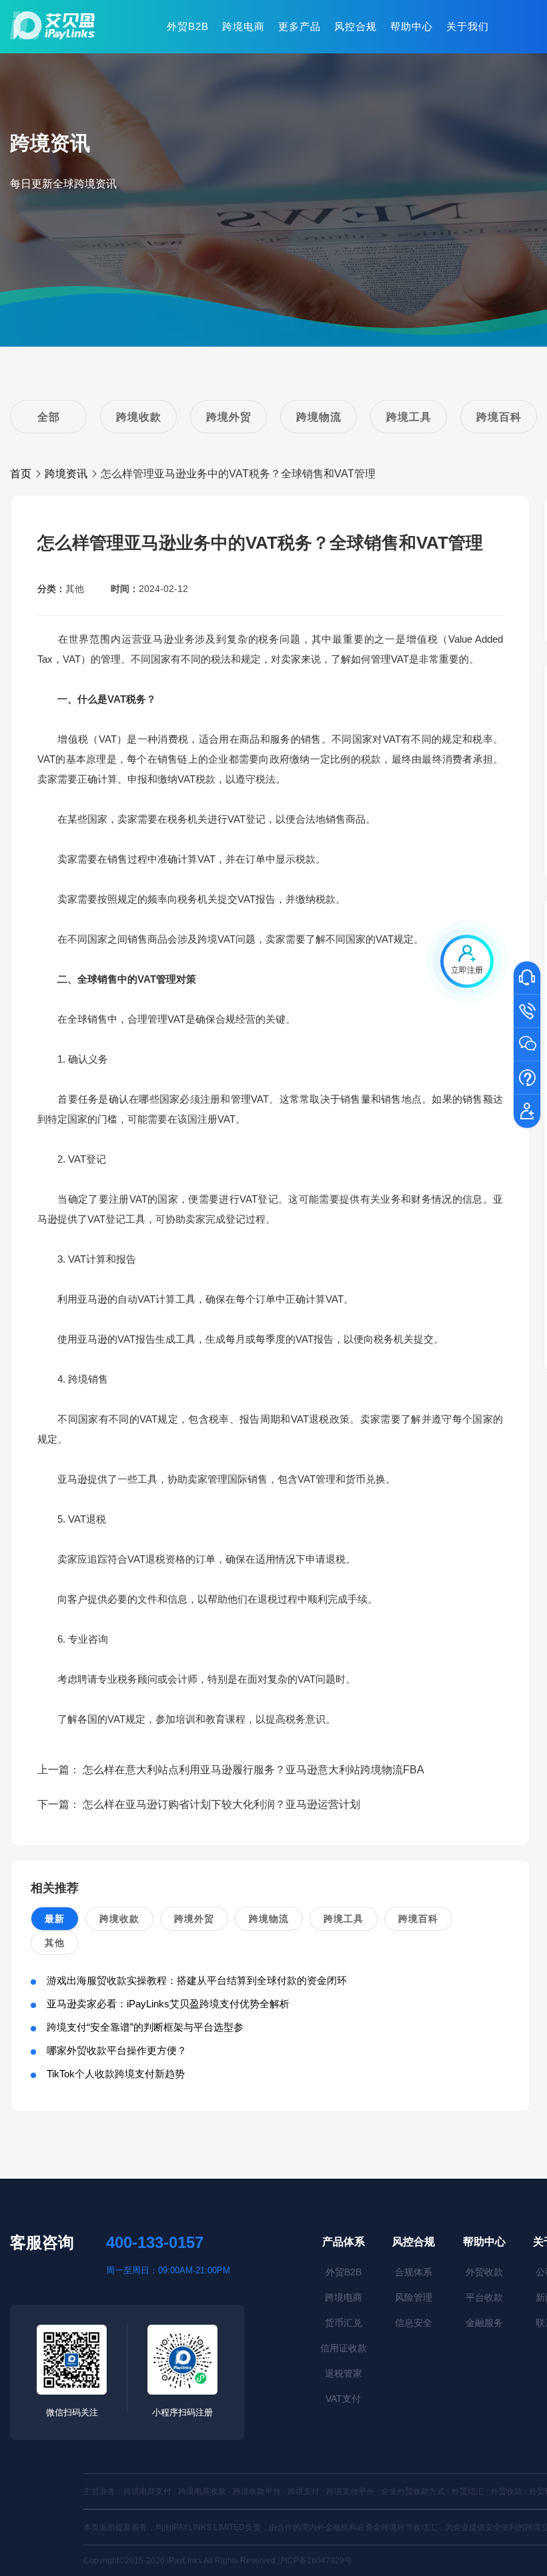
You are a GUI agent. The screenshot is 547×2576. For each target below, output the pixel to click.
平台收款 (484, 2297)
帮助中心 (412, 26)
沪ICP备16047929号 (315, 2561)
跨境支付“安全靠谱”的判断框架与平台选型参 (145, 2027)
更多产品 (300, 26)
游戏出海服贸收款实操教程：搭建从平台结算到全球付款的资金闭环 (197, 1980)
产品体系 (344, 2242)
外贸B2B (188, 26)
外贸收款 (484, 2272)
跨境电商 (243, 26)
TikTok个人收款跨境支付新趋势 (116, 2074)
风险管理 (414, 2297)
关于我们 (468, 26)
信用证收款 (344, 2348)
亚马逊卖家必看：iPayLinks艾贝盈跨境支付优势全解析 (168, 2004)
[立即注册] (527, 1112)
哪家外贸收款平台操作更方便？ (117, 2050)
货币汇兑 (344, 2323)
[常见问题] (527, 1079)
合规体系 (414, 2272)
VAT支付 (343, 2399)
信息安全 (414, 2323)
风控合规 (356, 26)
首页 (21, 474)
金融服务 (484, 2323)
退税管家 (344, 2373)
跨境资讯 (66, 474)
